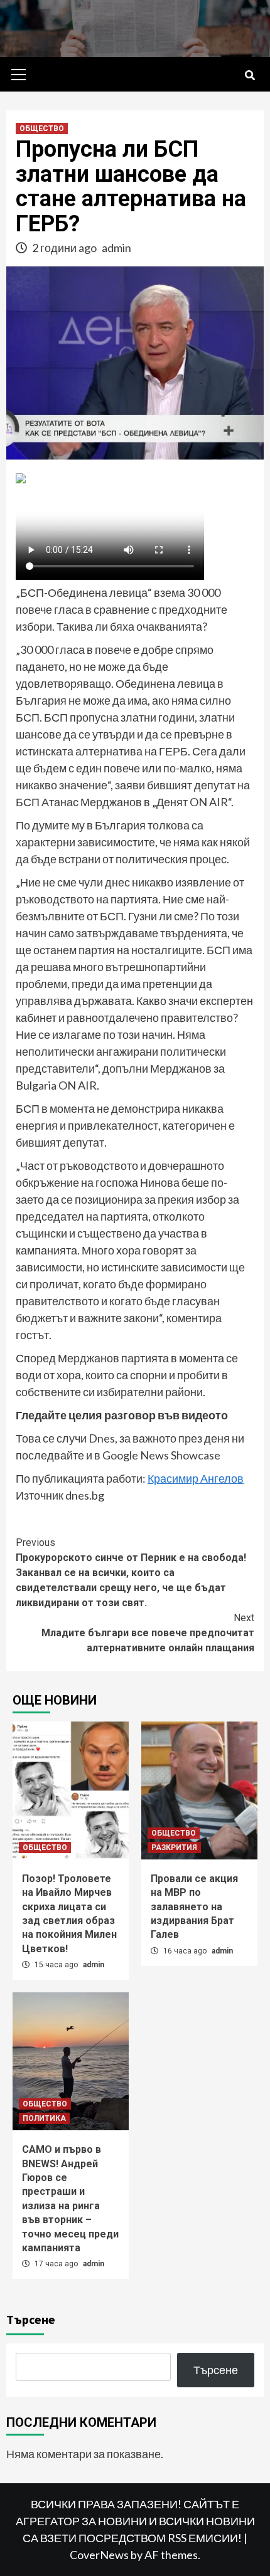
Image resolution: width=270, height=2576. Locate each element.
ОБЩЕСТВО (42, 129)
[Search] (250, 76)
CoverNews (99, 2555)
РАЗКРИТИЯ (174, 1848)
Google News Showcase (161, 1455)
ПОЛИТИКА (44, 2118)
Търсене (31, 2319)
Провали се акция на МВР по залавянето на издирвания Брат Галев (194, 1907)
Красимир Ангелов (196, 1478)
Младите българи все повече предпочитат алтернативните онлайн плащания (148, 1633)
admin (116, 248)
